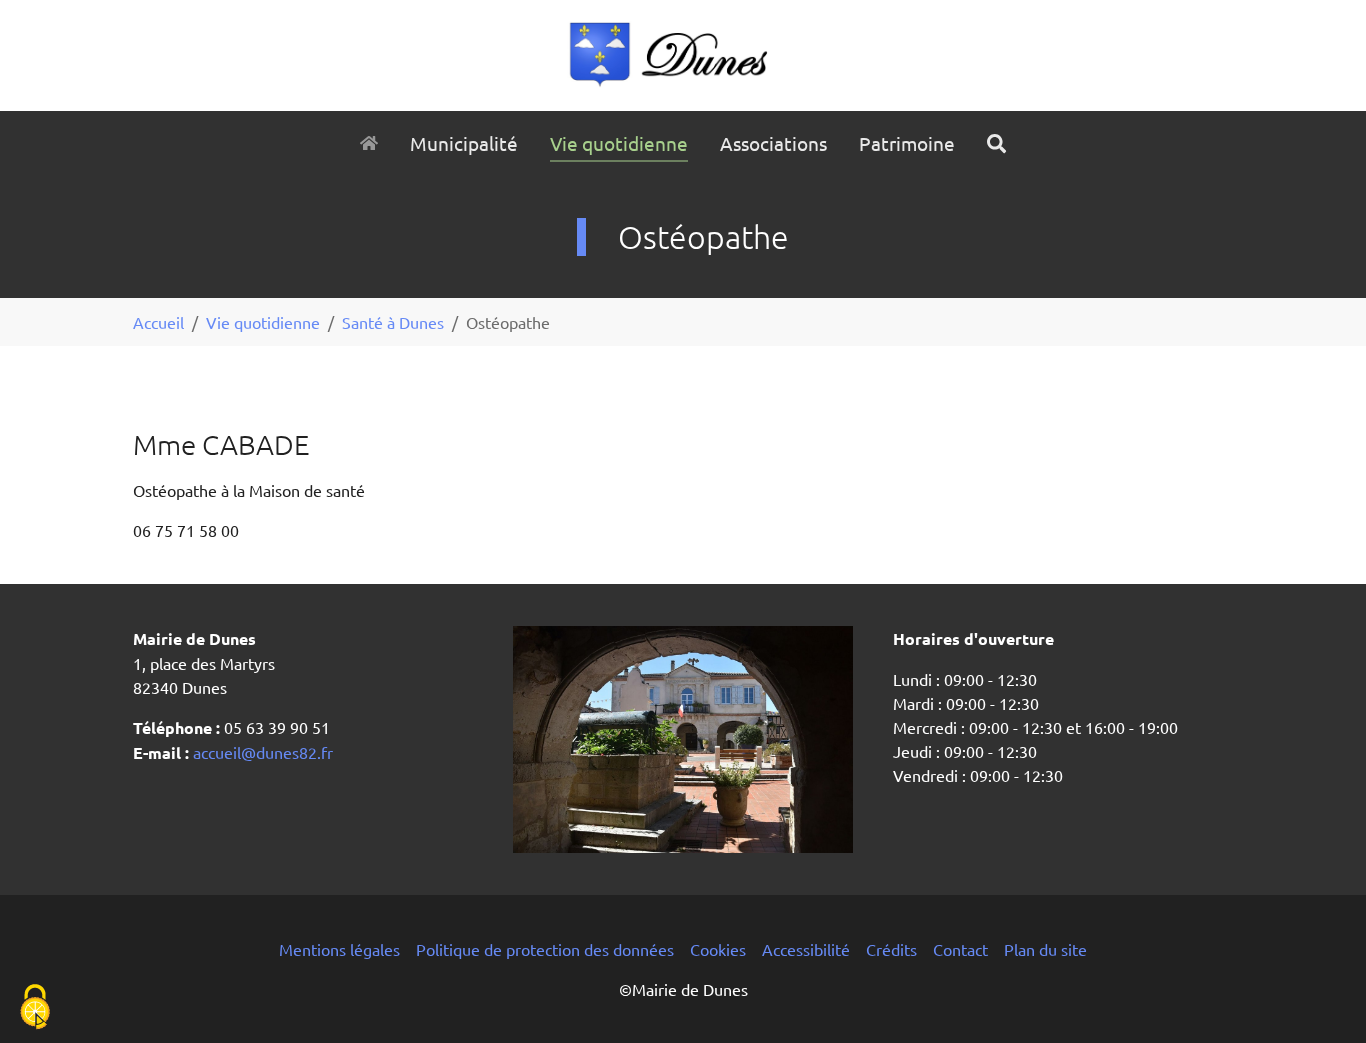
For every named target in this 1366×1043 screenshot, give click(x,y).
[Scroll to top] (1322, 999)
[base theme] (683, 55)
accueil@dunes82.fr (261, 752)
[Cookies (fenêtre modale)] (35, 1008)
